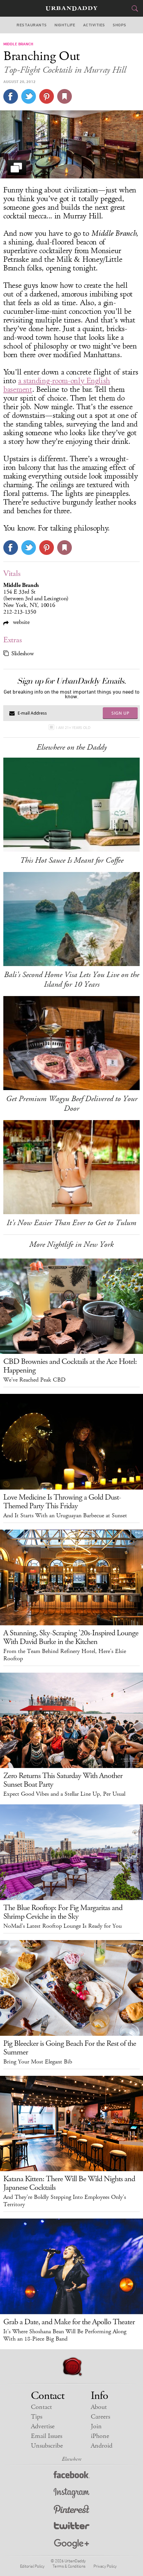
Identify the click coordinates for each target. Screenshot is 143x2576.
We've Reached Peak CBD (34, 1380)
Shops (119, 25)
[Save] (65, 96)
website (20, 622)
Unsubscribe (47, 2446)
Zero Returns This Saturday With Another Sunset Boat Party (63, 1780)
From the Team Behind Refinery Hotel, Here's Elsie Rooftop (65, 1655)
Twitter (72, 2527)
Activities (94, 25)
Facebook (72, 2476)
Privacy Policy (105, 2566)
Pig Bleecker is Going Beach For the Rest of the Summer (70, 2048)
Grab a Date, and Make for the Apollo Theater (69, 2322)
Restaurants (32, 25)
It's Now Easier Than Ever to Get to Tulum (71, 1223)
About (99, 2407)
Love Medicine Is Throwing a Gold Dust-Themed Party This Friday (62, 1502)
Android (102, 2446)
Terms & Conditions (69, 2566)
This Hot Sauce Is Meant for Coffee (72, 860)
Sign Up (120, 713)
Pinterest (71, 2510)
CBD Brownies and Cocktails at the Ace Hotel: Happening (70, 1366)
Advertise (43, 2426)
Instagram (71, 2493)
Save (47, 96)
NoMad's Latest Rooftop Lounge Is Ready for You (63, 1926)
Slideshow (22, 654)
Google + (71, 2544)
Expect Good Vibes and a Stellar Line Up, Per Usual (64, 1794)
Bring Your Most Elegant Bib (38, 2062)
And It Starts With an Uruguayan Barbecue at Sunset (65, 1516)
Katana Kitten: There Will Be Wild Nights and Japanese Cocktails (69, 2183)
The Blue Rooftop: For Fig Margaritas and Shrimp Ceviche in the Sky (63, 1912)
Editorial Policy (32, 2566)
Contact (41, 2407)
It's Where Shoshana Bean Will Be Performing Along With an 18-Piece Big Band (65, 2335)
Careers (100, 2417)
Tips (37, 2417)
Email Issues (47, 2436)
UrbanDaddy (71, 9)
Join (96, 2426)
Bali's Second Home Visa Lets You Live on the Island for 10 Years (71, 980)
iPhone (100, 2436)
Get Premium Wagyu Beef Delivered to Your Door (72, 1104)
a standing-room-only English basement (57, 385)
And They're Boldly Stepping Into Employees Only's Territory (65, 2201)
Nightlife (65, 25)
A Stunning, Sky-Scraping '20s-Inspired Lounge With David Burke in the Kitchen (71, 1637)
